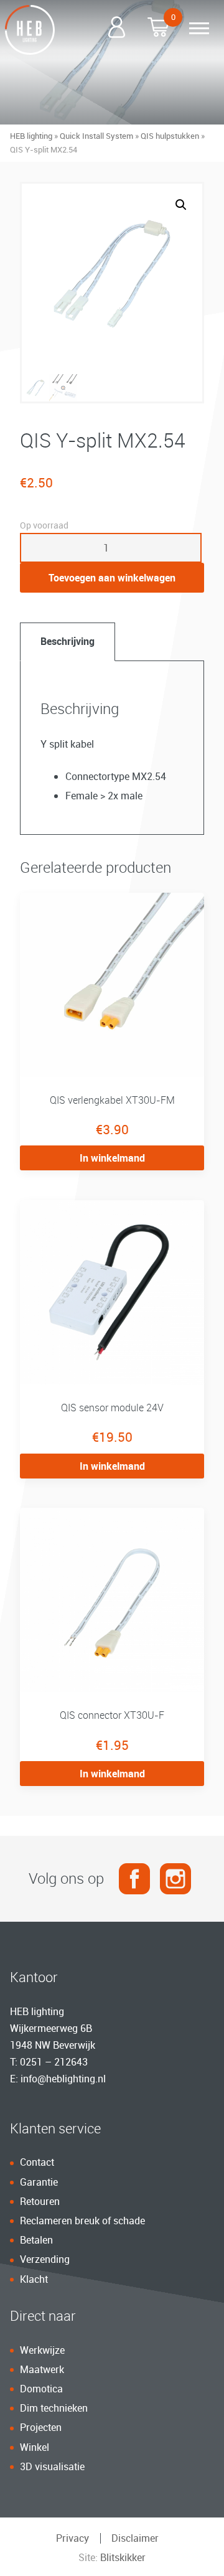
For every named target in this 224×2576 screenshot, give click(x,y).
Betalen (36, 2240)
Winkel (35, 2447)
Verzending (45, 2259)
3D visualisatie (52, 2466)
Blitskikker (123, 2557)
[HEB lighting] (30, 30)
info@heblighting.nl (63, 2079)
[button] (181, 205)
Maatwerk (42, 2369)
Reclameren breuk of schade (82, 2221)
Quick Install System (96, 136)
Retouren (40, 2201)
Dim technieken (54, 2408)
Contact (37, 2162)
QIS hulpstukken (170, 136)
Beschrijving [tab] (68, 641)
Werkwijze (42, 2350)
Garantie (39, 2182)
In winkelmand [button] (112, 1158)
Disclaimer (135, 2538)
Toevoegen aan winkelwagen (112, 578)
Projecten (41, 2427)
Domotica (41, 2389)
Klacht (34, 2279)
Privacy (72, 2538)
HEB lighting (31, 136)
